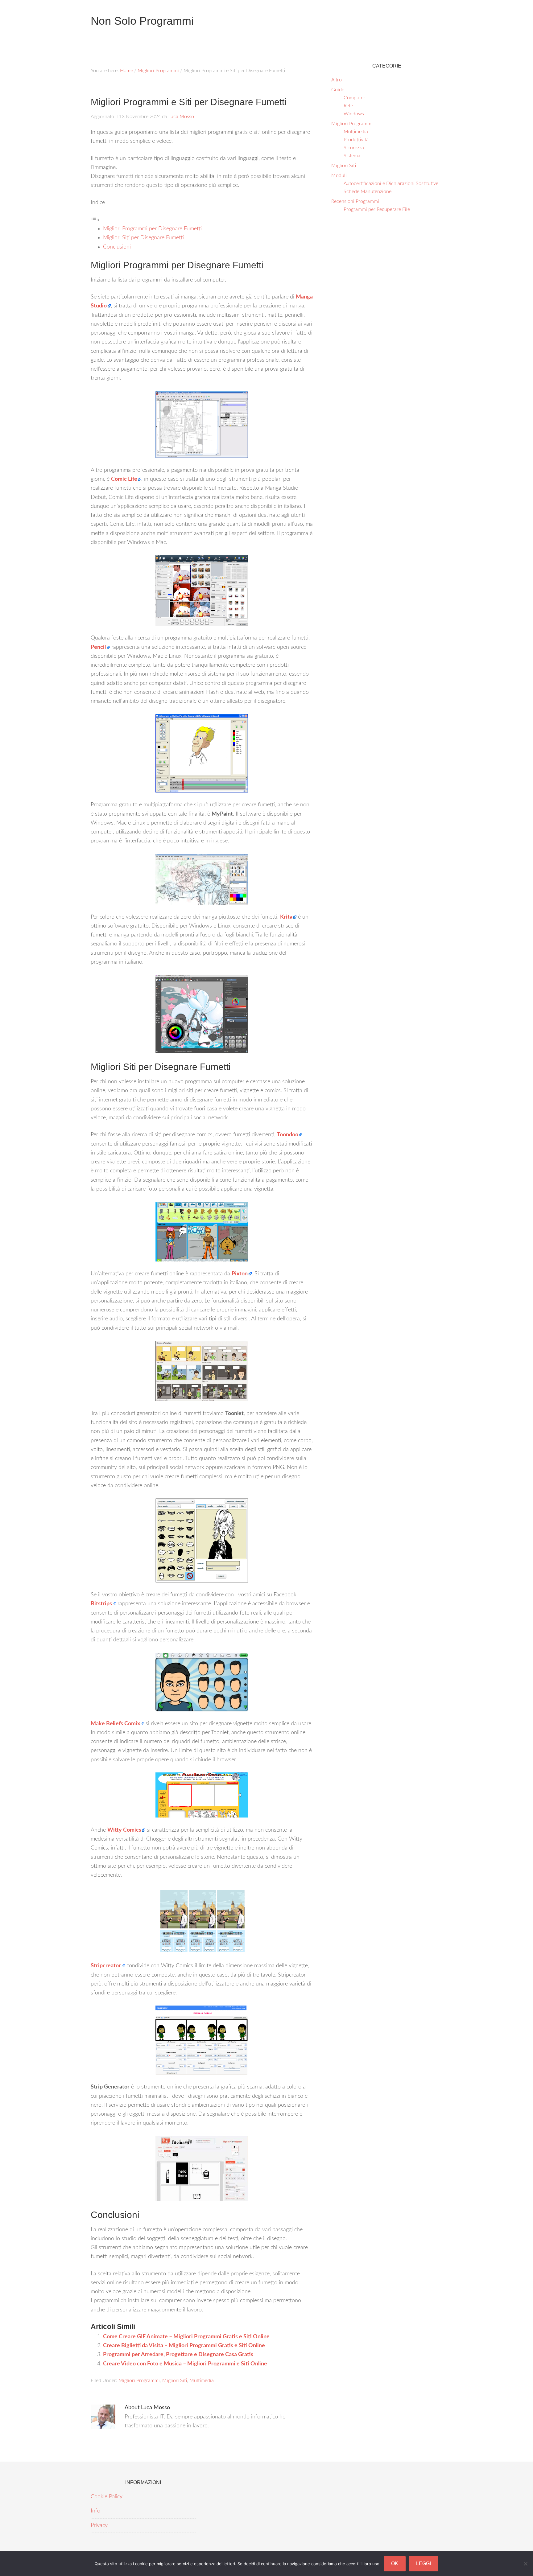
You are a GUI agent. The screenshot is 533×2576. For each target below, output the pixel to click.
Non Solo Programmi (142, 21)
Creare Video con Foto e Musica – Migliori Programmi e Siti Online (185, 2364)
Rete (348, 106)
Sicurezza (354, 148)
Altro (337, 80)
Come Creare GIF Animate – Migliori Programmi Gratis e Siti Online (186, 2337)
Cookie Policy (107, 2497)
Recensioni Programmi (355, 201)
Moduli (339, 175)
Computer (354, 98)
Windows (354, 114)
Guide (338, 90)
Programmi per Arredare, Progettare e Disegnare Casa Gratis (178, 2355)
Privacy (99, 2525)
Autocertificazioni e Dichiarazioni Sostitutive (391, 183)
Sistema (352, 156)
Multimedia (202, 2381)
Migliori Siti (175, 2381)
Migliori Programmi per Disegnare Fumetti (152, 229)
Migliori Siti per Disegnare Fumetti (143, 238)
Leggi (424, 2564)
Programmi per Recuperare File (377, 209)
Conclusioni (117, 247)
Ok (395, 2564)
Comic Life (124, 479)
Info (95, 2511)
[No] (525, 2564)
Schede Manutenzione (368, 191)
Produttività (356, 140)
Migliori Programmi (139, 2381)
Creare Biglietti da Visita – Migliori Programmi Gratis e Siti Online (184, 2346)
